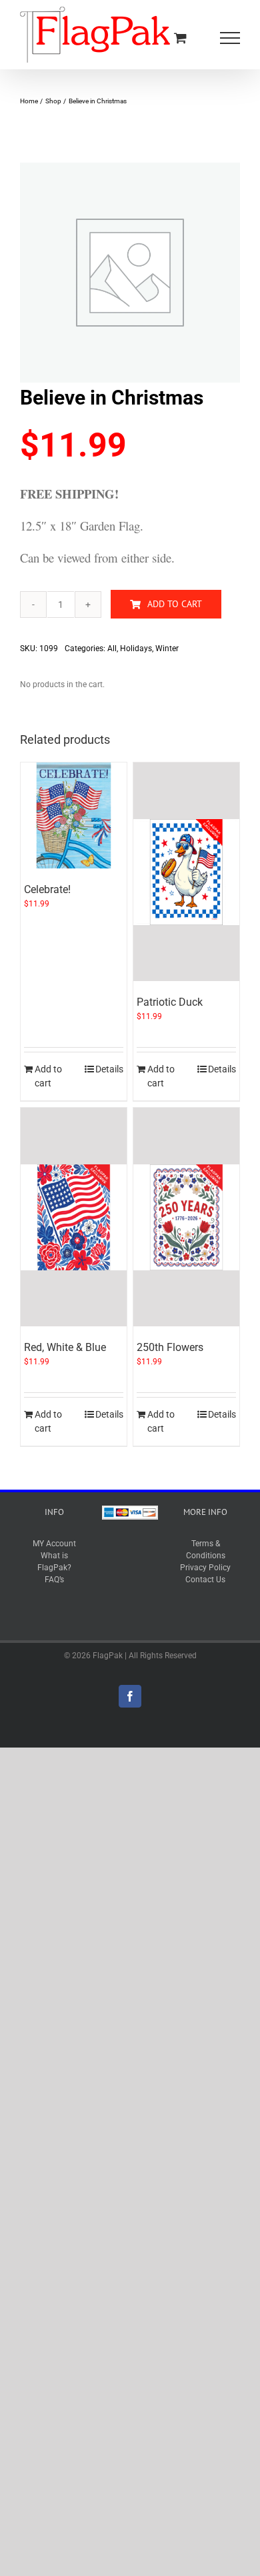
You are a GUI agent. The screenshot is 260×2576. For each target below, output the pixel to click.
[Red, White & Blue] (74, 1217)
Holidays (136, 648)
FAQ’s (54, 1580)
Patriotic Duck (170, 1002)
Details (109, 1069)
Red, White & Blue (65, 1347)
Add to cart (175, 604)
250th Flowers (170, 1347)
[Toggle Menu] (230, 38)
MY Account (54, 1544)
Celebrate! (47, 889)
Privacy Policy (205, 1568)
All (112, 648)
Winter (167, 648)
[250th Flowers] (186, 1217)
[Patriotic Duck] (186, 872)
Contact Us (205, 1580)
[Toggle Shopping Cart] (180, 38)
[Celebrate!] (74, 815)
